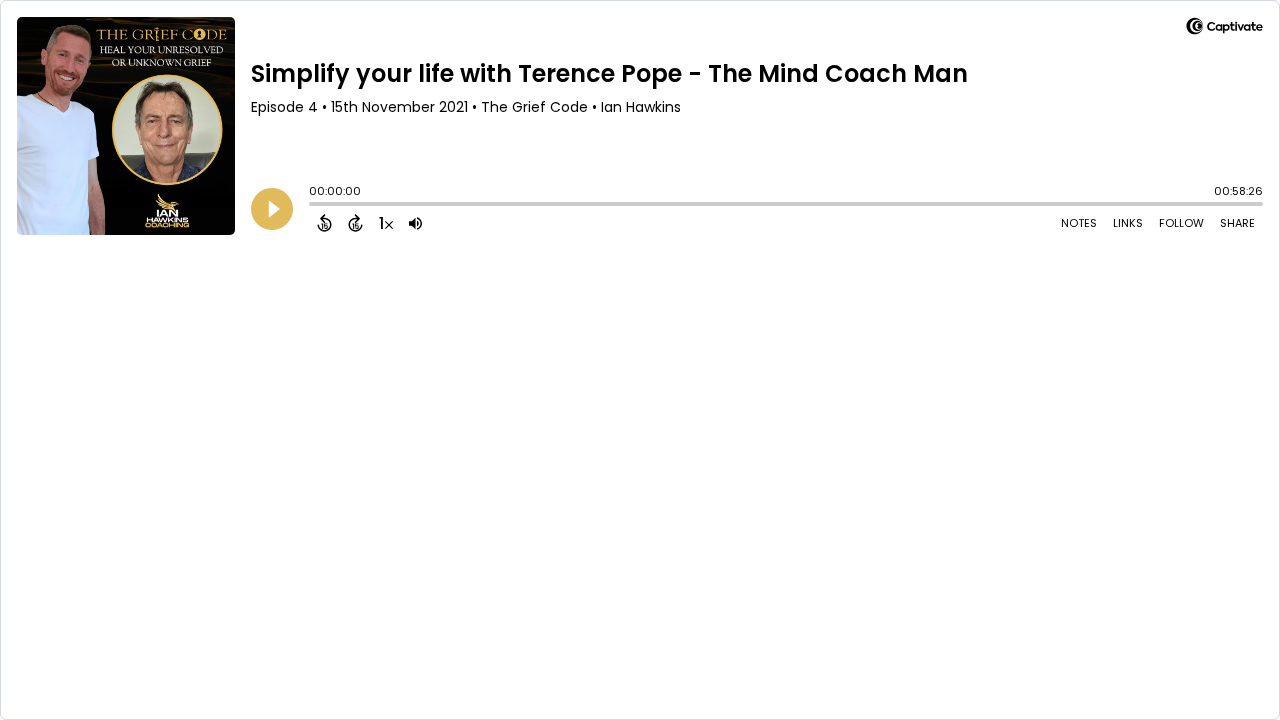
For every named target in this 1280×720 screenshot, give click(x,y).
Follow (1181, 223)
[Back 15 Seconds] (324, 223)
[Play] (272, 209)
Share (1237, 223)
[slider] (314, 206)
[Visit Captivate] (1224, 29)
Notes (1079, 223)
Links (1128, 223)
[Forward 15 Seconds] (355, 223)
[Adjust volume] (415, 223)
